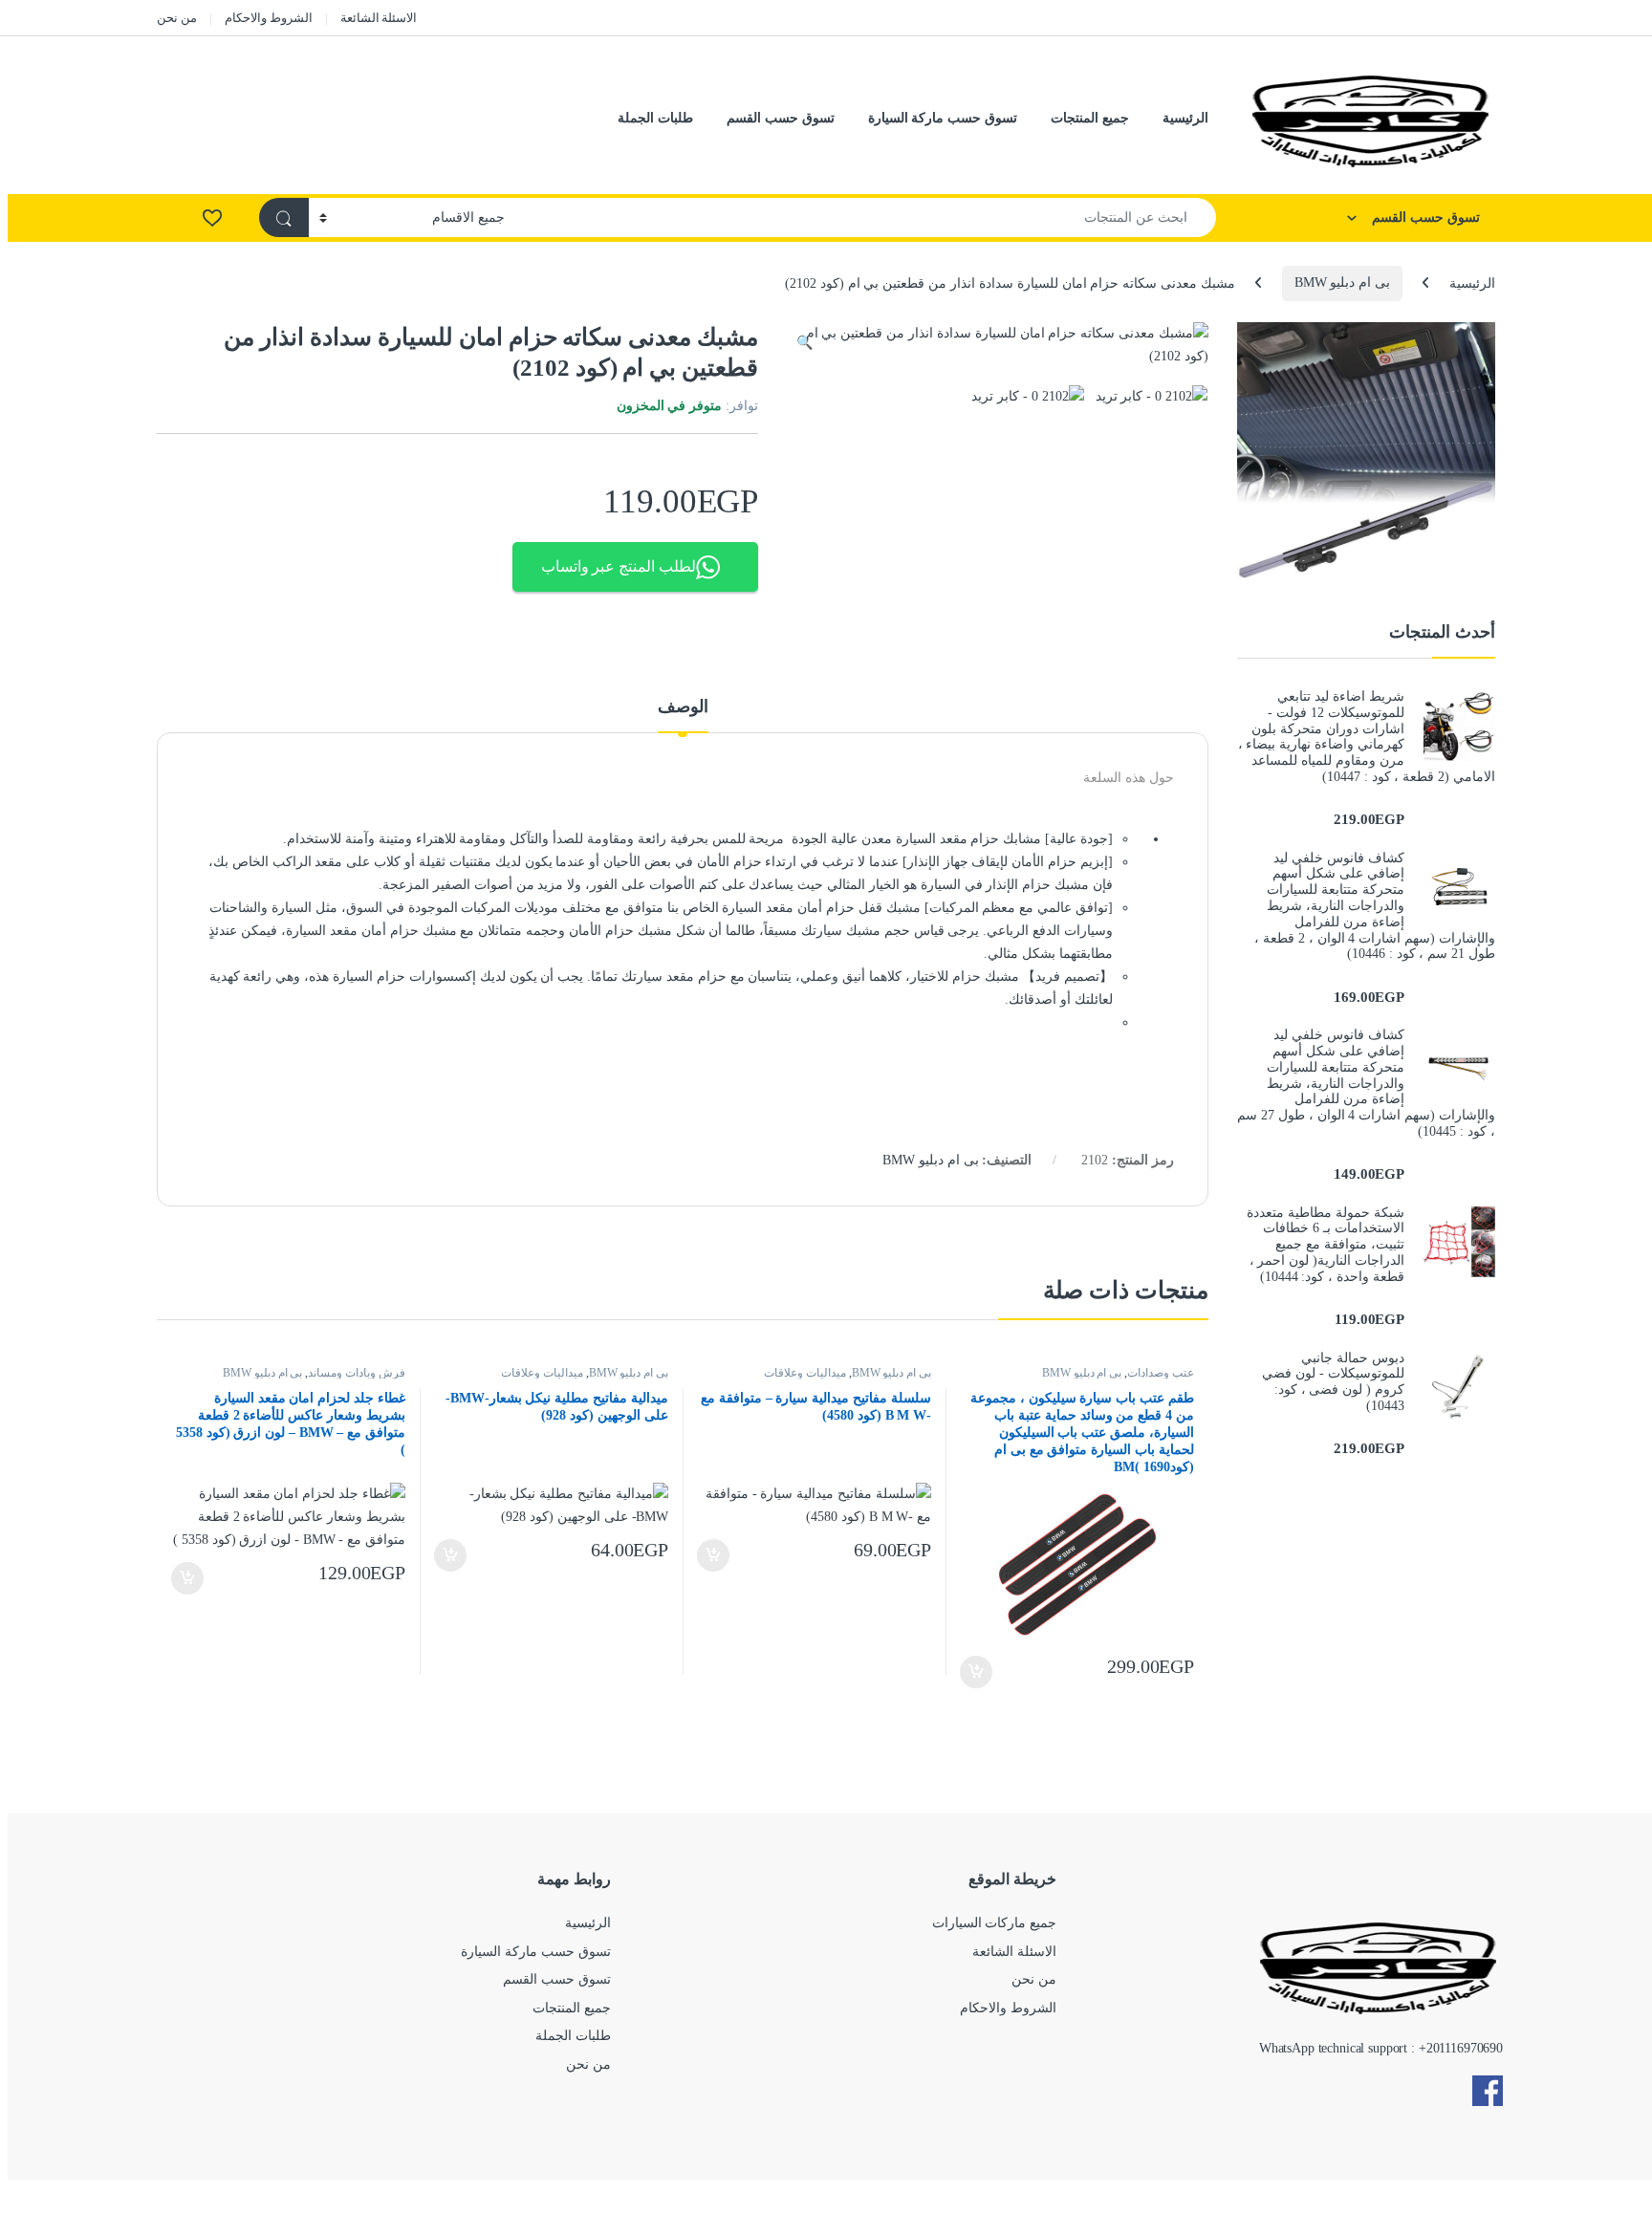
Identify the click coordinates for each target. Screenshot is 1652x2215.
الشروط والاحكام (269, 18)
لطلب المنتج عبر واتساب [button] (619, 566)
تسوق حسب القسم (781, 118)
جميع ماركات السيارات (995, 1923)
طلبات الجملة (655, 118)
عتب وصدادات (1161, 1373)
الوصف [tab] (683, 707)
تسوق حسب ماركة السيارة (943, 118)
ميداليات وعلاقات (805, 1373)
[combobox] (866, 217)
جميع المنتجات (1090, 118)
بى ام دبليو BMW (1342, 282)
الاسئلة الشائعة (379, 18)
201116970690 (1465, 2048)
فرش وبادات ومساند (357, 1373)
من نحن (177, 18)
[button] (804, 343)
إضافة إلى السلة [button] (977, 1672)
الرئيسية (1185, 118)
